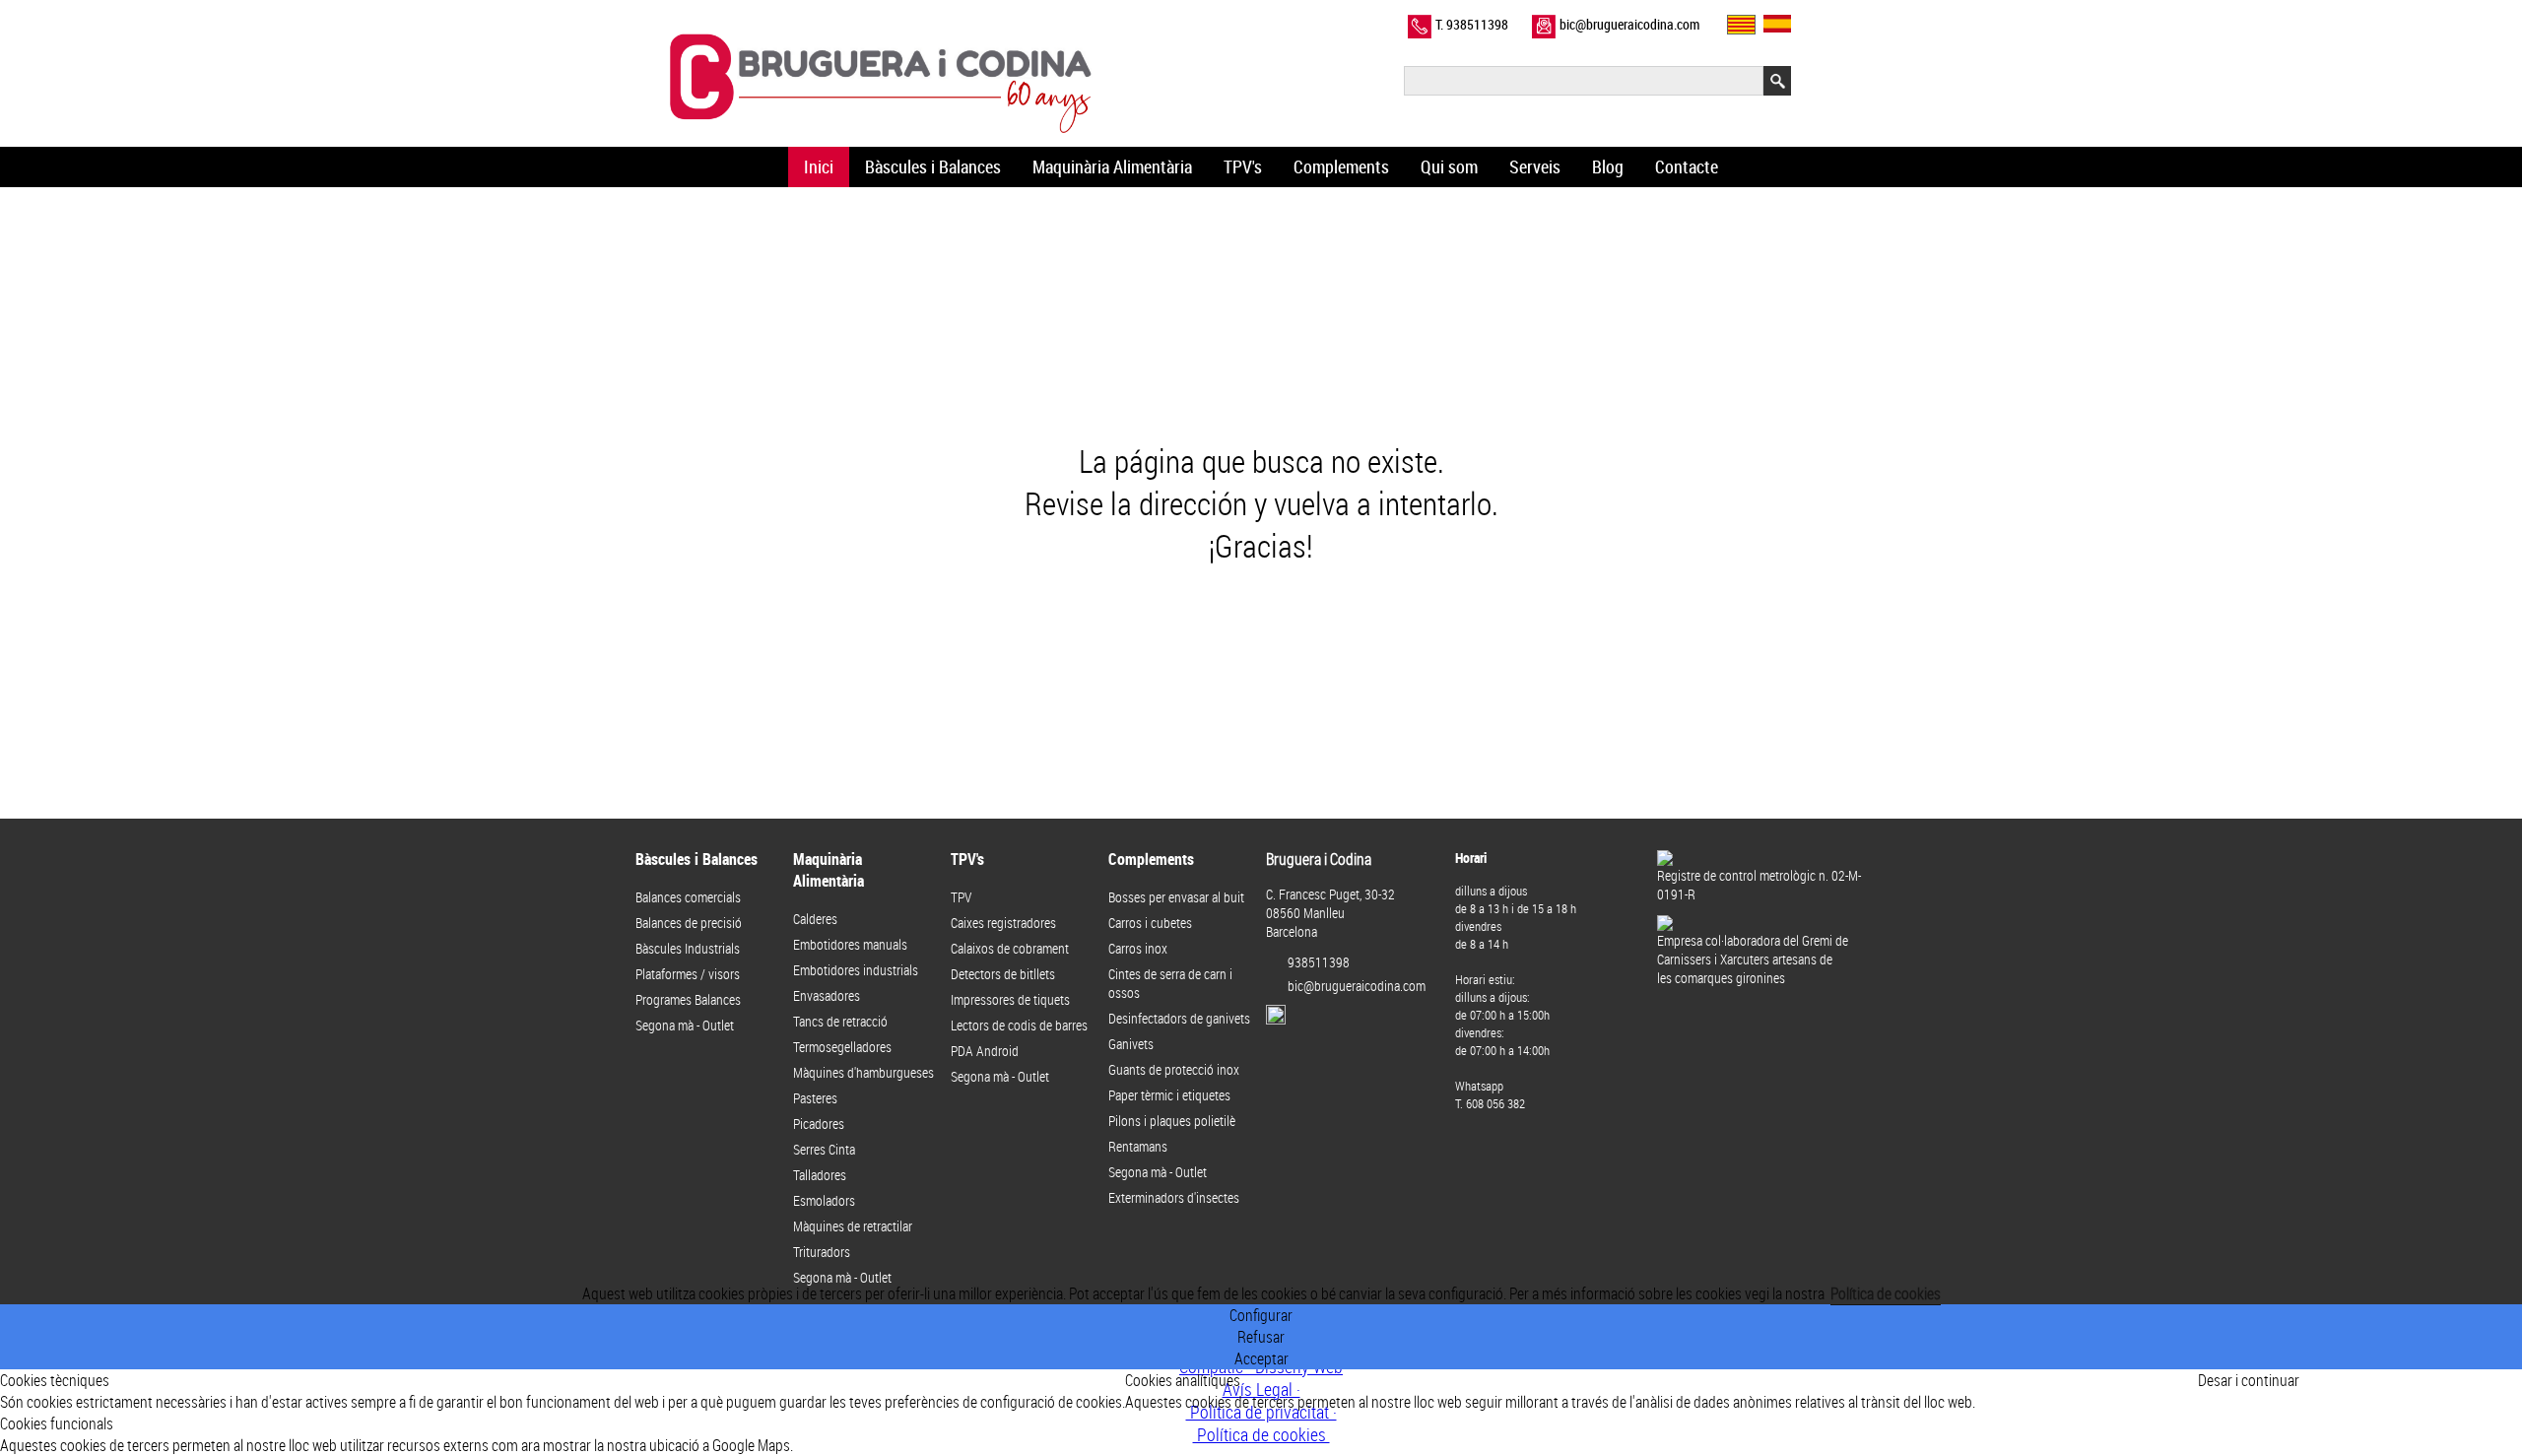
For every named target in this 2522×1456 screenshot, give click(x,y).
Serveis (1535, 167)
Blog (1608, 167)
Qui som (1449, 167)
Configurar (1261, 1315)
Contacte (1687, 167)
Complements (1341, 167)
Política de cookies (1886, 1293)
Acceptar (1261, 1358)
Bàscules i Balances (933, 167)
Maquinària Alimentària (1112, 167)
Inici (819, 167)
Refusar (1261, 1337)
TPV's (1243, 167)
